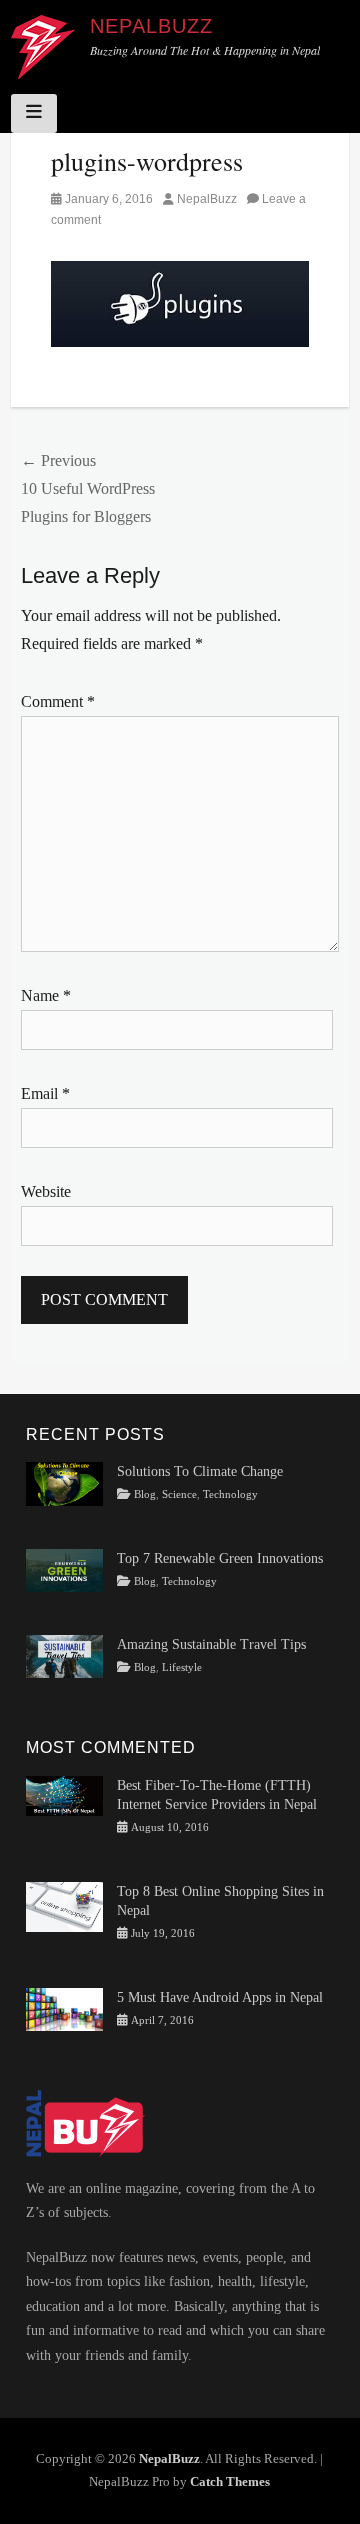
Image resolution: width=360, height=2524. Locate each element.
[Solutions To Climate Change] (64, 1482)
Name (46, 995)
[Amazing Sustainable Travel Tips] (64, 1655)
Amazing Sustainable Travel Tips (211, 1644)
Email (45, 1093)
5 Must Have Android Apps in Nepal (220, 1997)
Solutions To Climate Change (200, 1471)
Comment (58, 701)
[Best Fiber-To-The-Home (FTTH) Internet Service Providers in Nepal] (64, 1794)
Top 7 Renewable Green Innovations (220, 1558)
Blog (145, 1494)
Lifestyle (182, 1667)
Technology (230, 1494)
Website (46, 1191)
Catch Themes (230, 2481)
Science (179, 1494)
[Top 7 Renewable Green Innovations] (64, 1569)
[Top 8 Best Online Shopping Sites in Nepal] (64, 1905)
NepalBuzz (151, 26)
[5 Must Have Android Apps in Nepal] (64, 2007)
